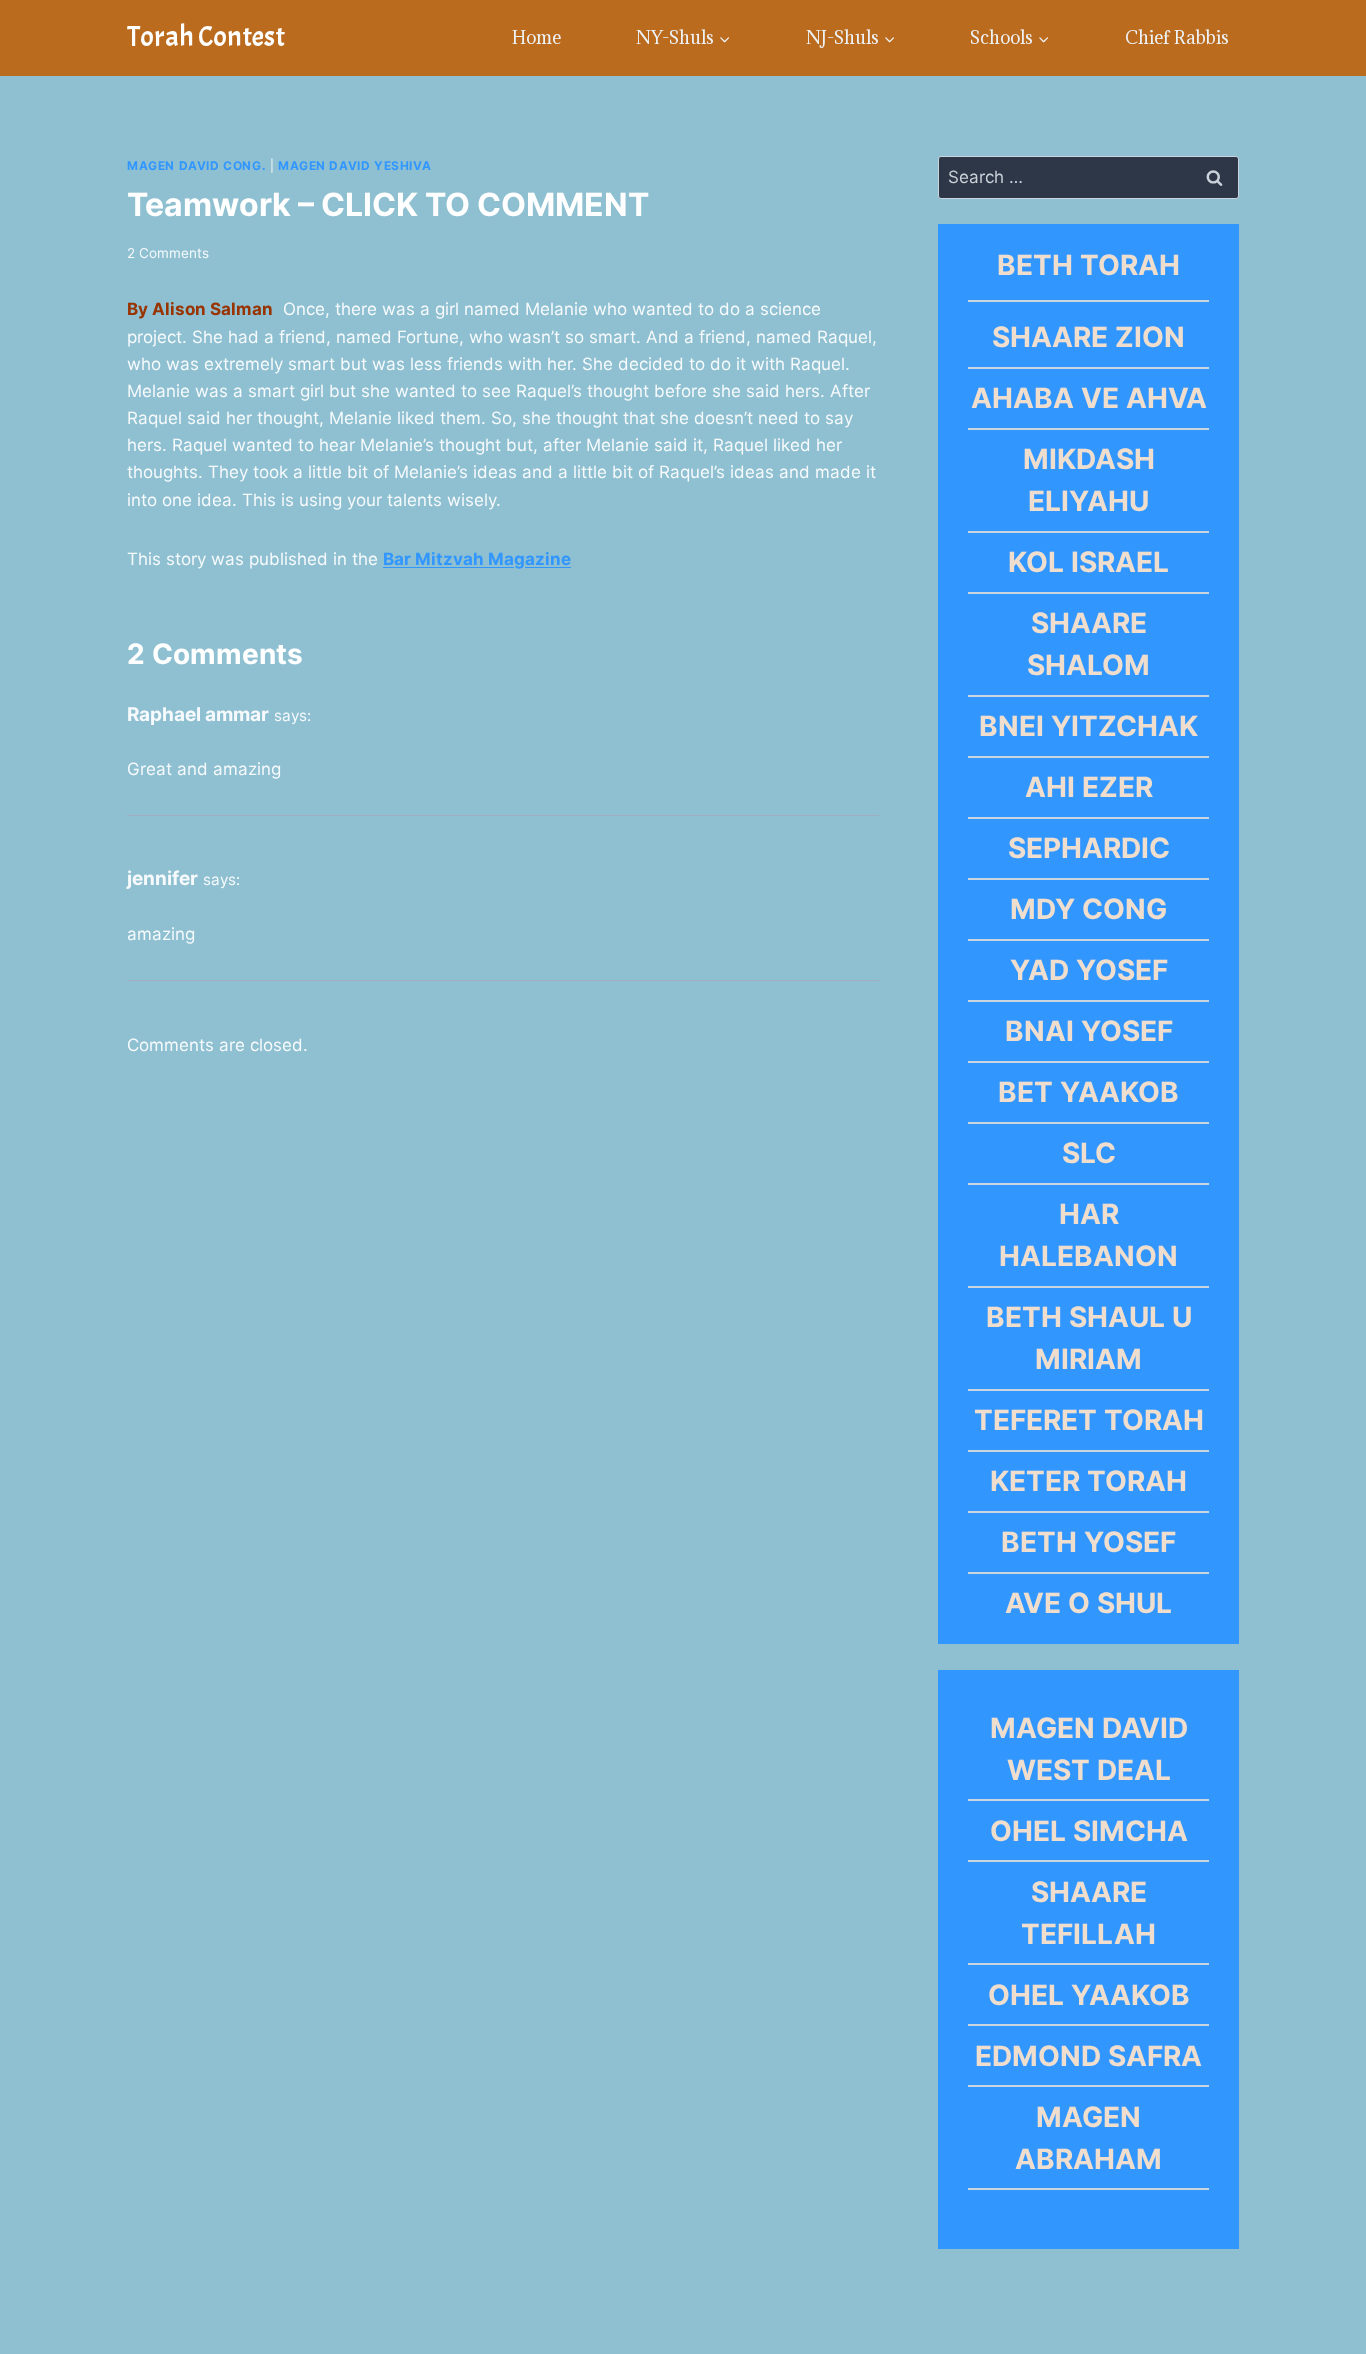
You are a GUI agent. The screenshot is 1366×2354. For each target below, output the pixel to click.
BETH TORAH (1088, 265)
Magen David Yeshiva (354, 165)
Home (536, 37)
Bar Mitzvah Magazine (477, 559)
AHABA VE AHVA (1089, 398)
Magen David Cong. (196, 165)
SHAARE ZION (1088, 337)
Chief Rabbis (1177, 37)
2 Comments (168, 253)
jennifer (162, 878)
